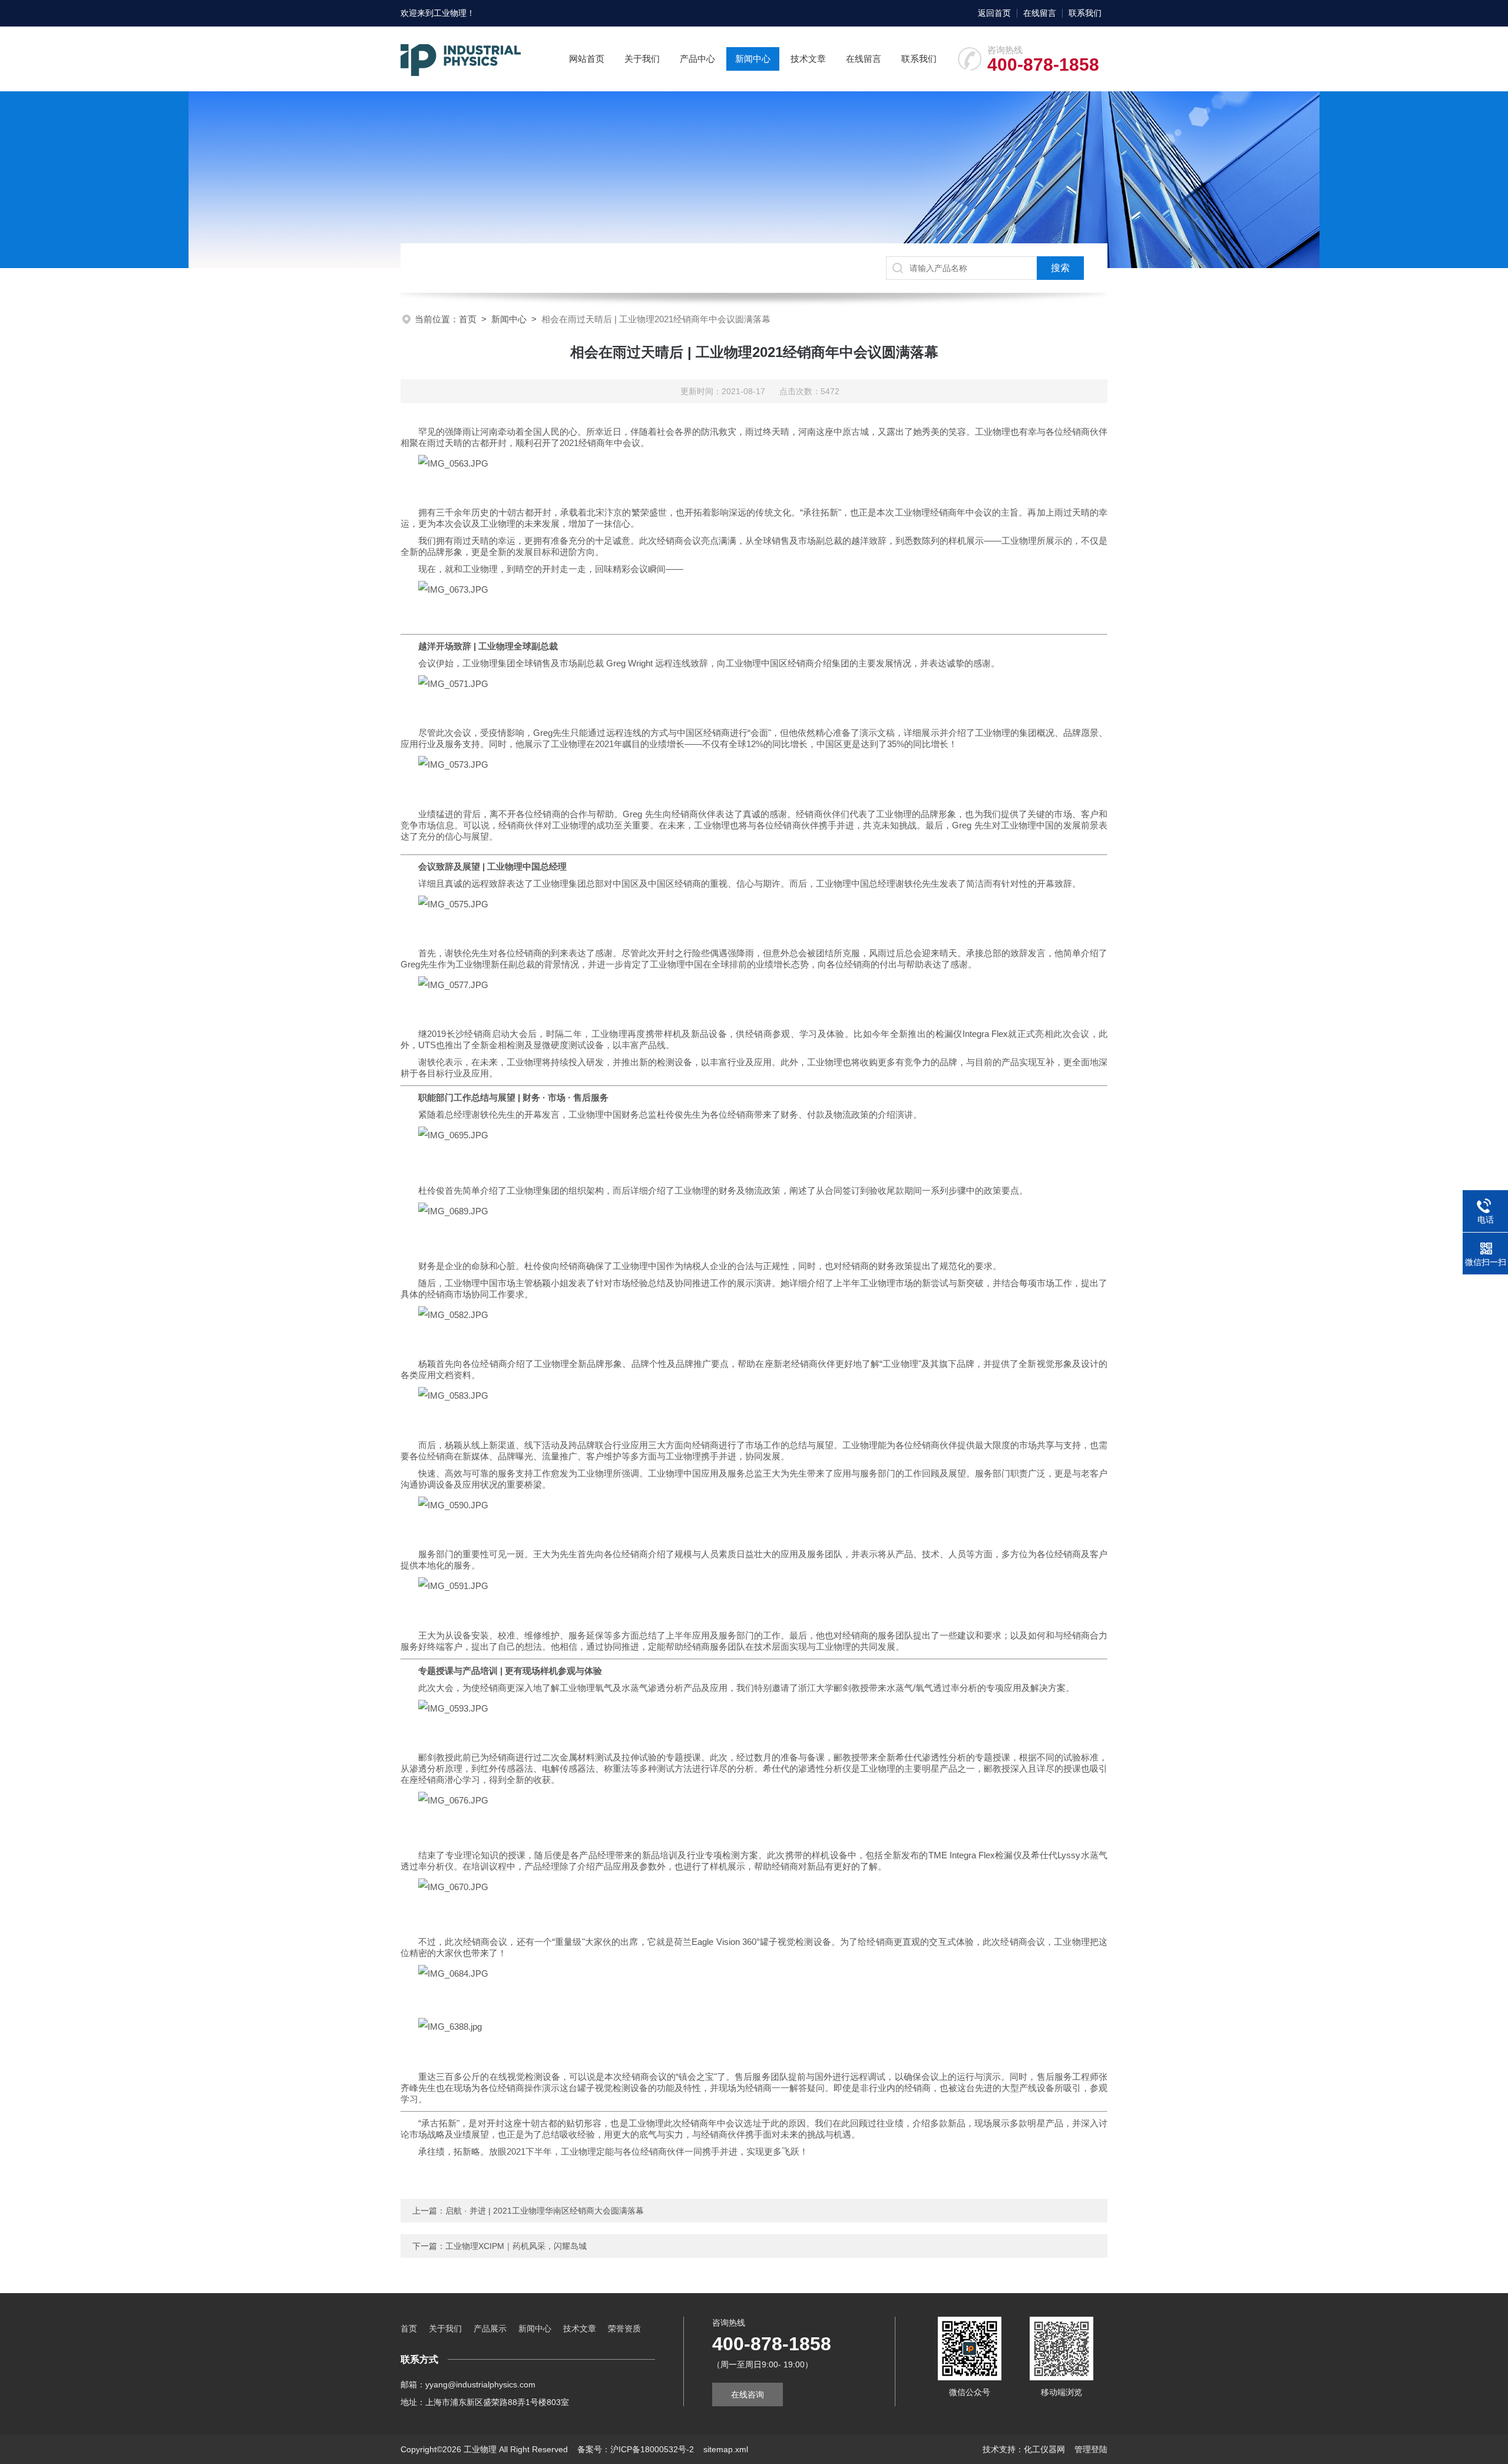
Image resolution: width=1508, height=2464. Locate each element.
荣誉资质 (624, 2328)
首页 (468, 319)
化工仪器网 (1044, 2449)
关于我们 (642, 59)
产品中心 (697, 59)
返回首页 (994, 13)
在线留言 (1040, 13)
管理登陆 (1091, 2449)
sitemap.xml (726, 2449)
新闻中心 (753, 59)
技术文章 (808, 59)
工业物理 (450, 13)
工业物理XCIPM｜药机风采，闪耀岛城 (516, 2246)
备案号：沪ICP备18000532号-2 (636, 2449)
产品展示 (490, 2328)
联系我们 (1085, 13)
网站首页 (587, 59)
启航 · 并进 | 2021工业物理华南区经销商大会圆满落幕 (545, 2211)
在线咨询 (748, 2394)
